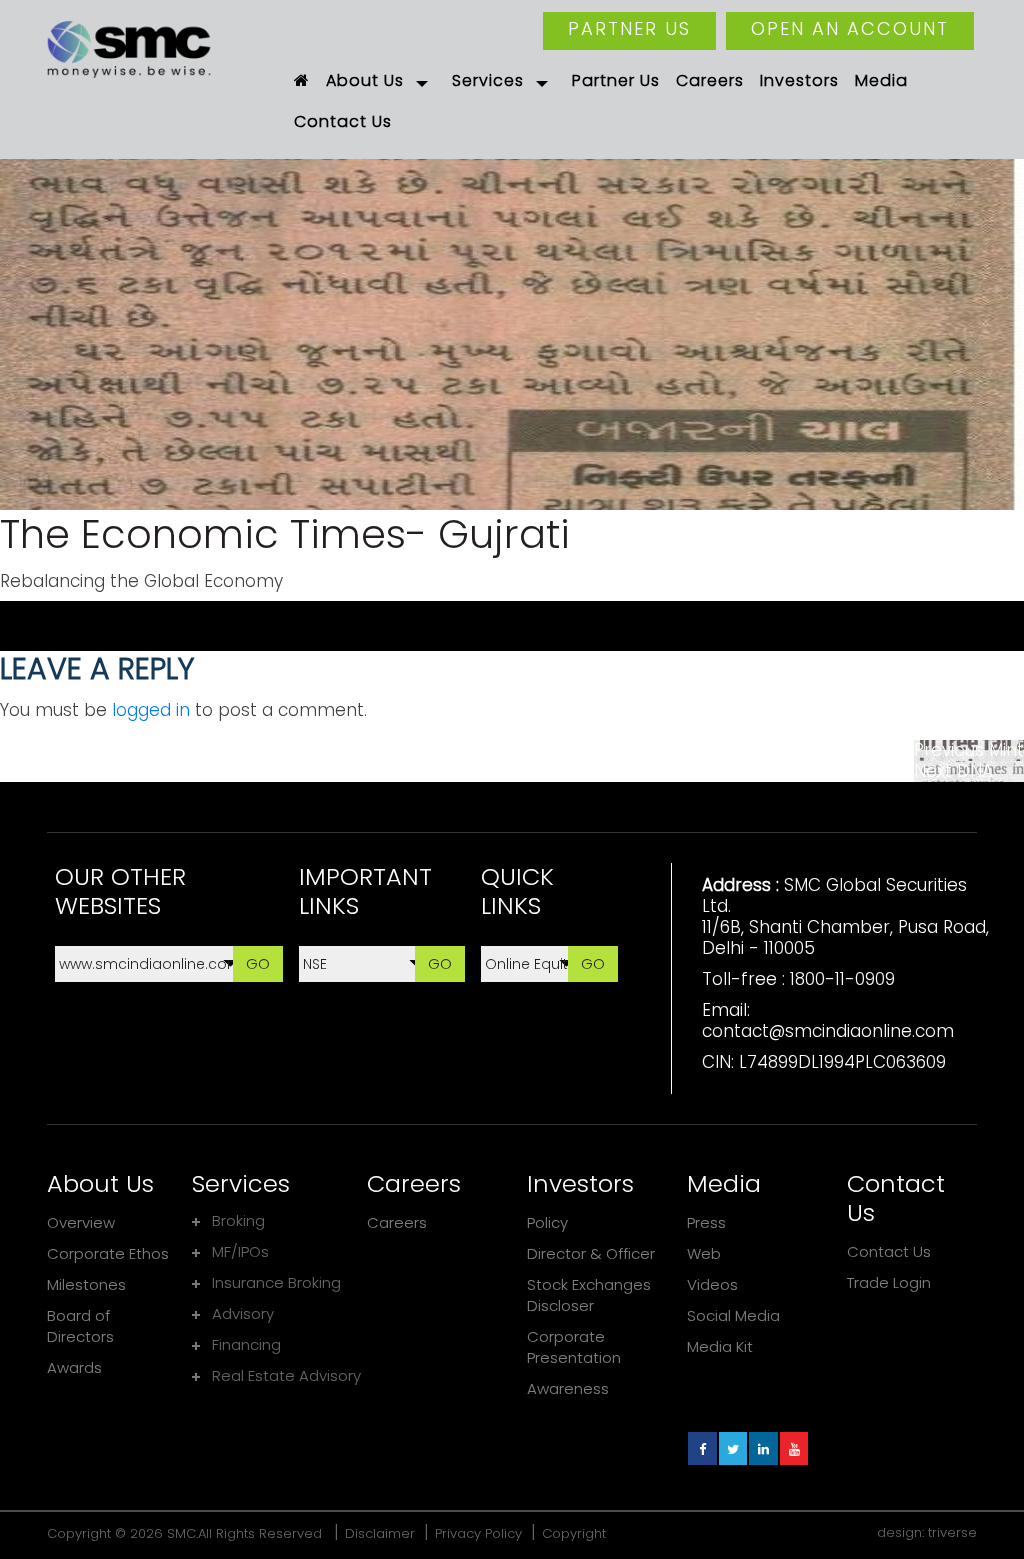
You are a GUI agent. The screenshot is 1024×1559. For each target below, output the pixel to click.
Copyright (574, 1533)
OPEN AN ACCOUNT (850, 28)
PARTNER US (629, 28)
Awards (74, 1367)
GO (258, 963)
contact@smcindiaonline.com (828, 1031)
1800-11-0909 (842, 979)
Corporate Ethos (108, 1253)
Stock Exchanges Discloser (589, 1295)
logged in (151, 710)
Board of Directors (80, 1326)
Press (706, 1222)
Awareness (568, 1388)
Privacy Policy (478, 1533)
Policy (547, 1222)
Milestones (86, 1284)
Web (704, 1253)
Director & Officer (591, 1253)
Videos (712, 1284)
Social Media (733, 1315)
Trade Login (889, 1282)
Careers (397, 1222)
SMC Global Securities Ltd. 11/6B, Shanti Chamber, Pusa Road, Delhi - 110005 (845, 916)
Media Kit (720, 1346)
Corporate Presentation (574, 1347)
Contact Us (889, 1251)
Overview (81, 1222)
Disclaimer (380, 1533)
